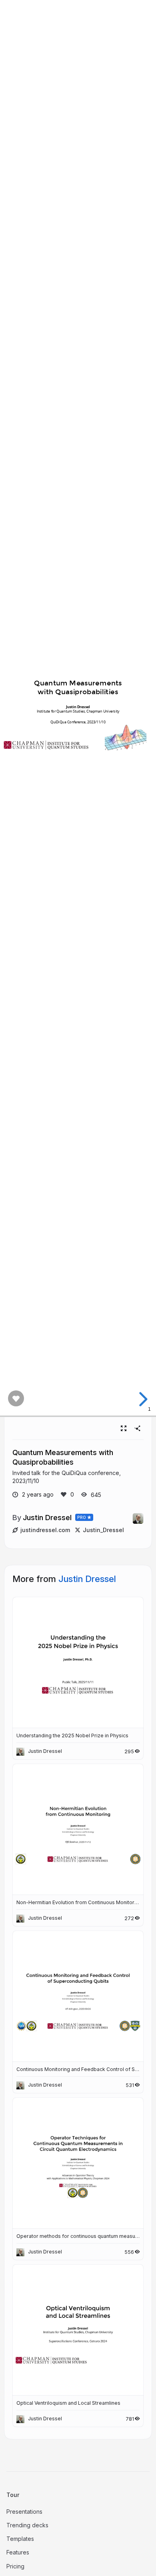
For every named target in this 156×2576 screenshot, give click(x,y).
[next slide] (142, 1399)
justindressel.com (45, 1530)
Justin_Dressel (103, 1530)
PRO (82, 1517)
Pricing (15, 2566)
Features (18, 2552)
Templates (20, 2539)
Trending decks (27, 2525)
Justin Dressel (47, 1517)
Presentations (24, 2512)
